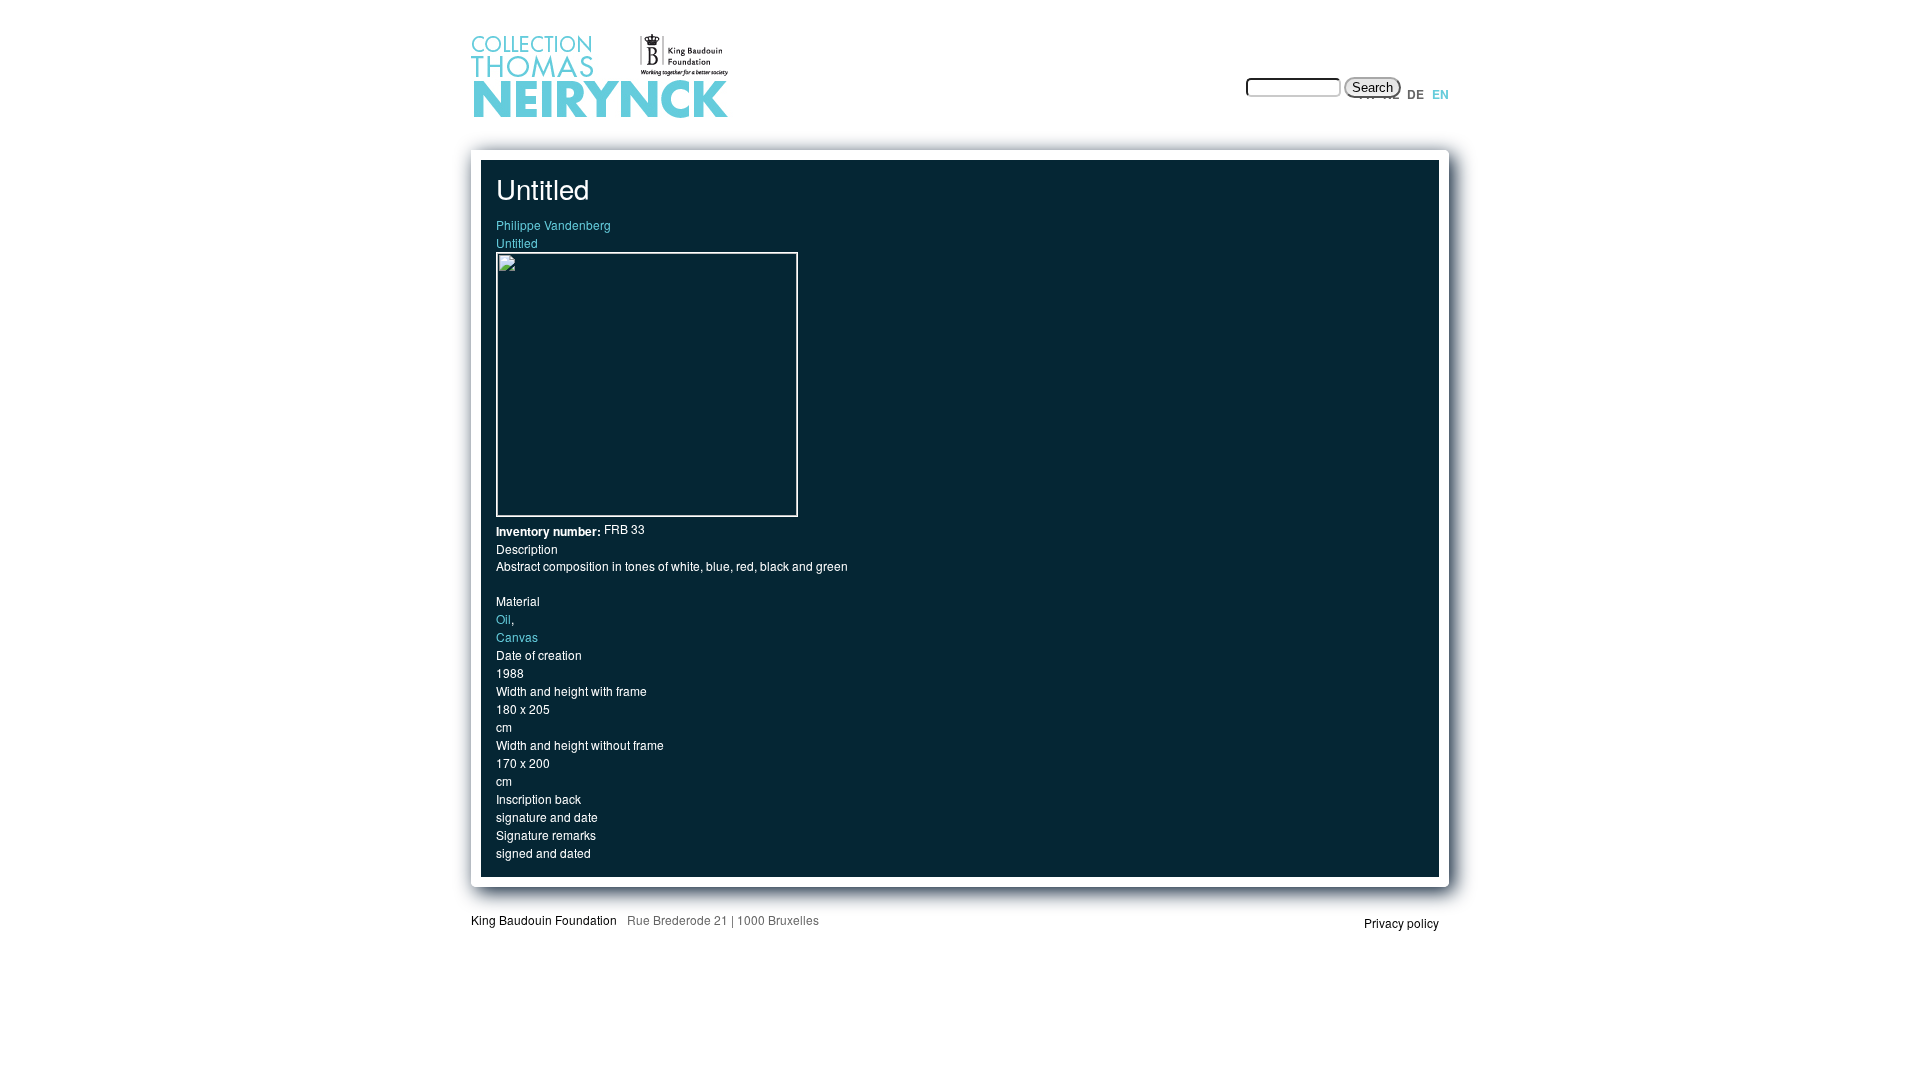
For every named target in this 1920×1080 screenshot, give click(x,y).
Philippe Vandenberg (553, 224)
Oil (503, 618)
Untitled (517, 242)
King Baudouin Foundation (544, 919)
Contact (1194, 87)
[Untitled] (647, 510)
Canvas (517, 636)
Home (879, 87)
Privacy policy (1401, 922)
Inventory (984, 87)
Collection (1086, 87)
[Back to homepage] (656, 116)
